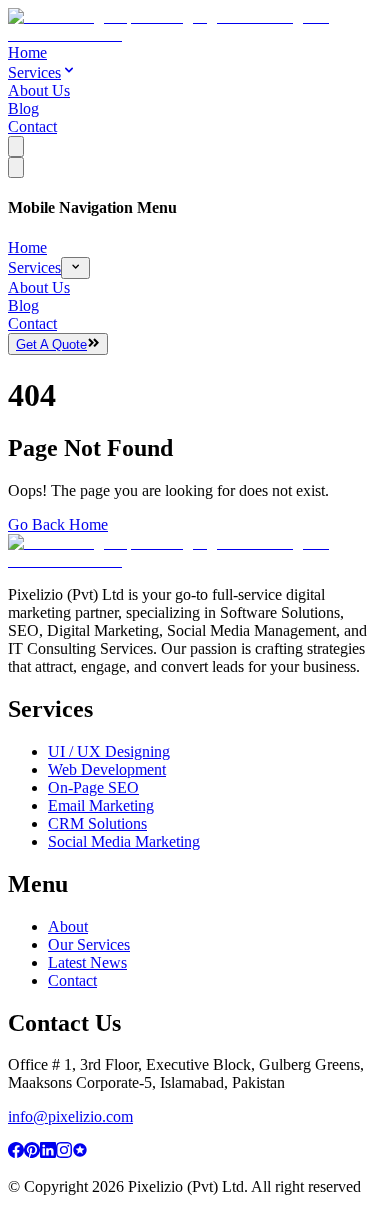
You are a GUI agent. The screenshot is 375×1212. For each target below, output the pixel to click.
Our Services (89, 944)
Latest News (87, 962)
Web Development (107, 769)
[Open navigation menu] (16, 146)
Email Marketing (101, 805)
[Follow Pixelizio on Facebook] (16, 1152)
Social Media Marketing (124, 841)
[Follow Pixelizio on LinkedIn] (48, 1152)
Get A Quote (51, 344)
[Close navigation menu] (16, 167)
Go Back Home (58, 524)
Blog (23, 108)
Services (34, 72)
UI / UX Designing (109, 751)
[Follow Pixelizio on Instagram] (64, 1152)
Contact (32, 126)
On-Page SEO (93, 787)
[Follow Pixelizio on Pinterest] (32, 1152)
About (68, 926)
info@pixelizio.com (70, 1116)
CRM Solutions (97, 823)
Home (27, 52)
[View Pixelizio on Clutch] (80, 1152)
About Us (39, 90)
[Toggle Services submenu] (75, 268)
